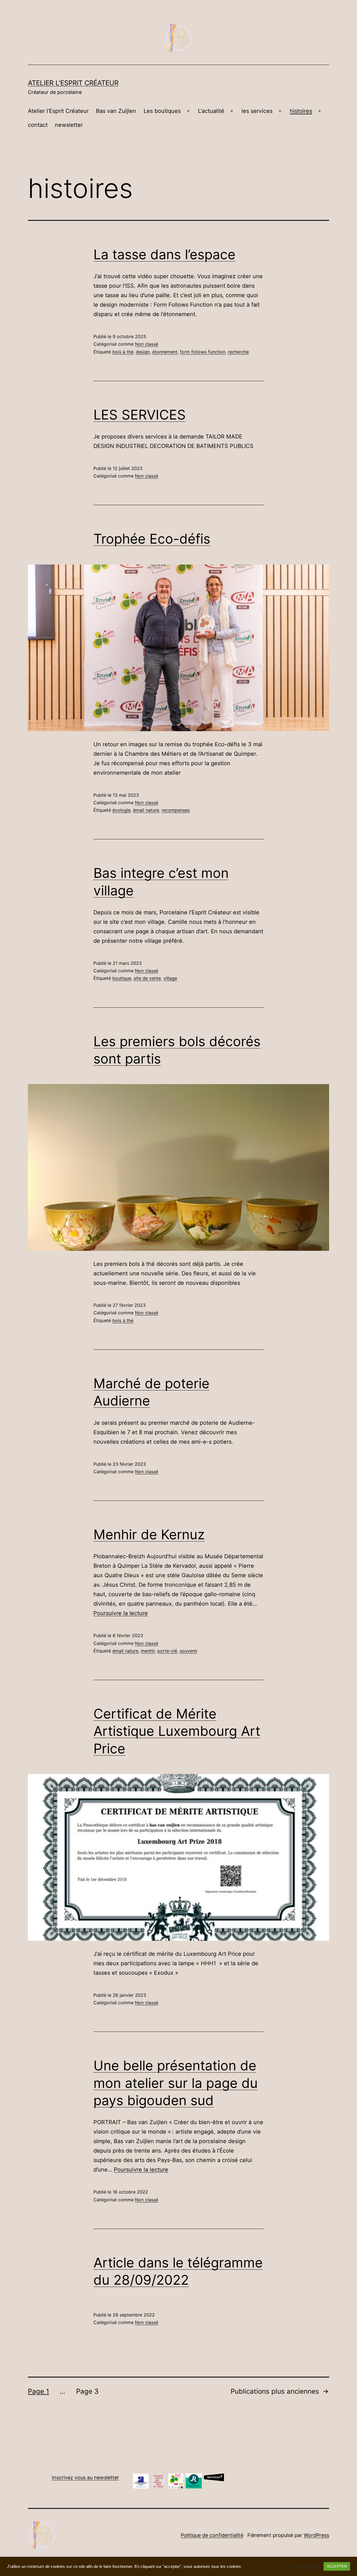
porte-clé (167, 1651)
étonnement (165, 352)
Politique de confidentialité (212, 2535)
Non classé (147, 344)
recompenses (176, 810)
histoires (301, 111)
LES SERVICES (140, 415)
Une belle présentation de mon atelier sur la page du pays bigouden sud (176, 2083)
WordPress (316, 2535)
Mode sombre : (329, 2568)
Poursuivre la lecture (121, 1613)
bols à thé (123, 352)
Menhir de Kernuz (149, 1534)
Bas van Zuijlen (116, 111)
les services (257, 111)
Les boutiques (162, 111)
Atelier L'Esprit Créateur (73, 83)
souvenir (189, 1651)
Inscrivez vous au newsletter (85, 2477)
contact (38, 125)
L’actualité (211, 111)
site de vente (147, 978)
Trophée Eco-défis (152, 539)
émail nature (146, 810)
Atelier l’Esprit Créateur (58, 111)
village (170, 978)
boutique (122, 978)
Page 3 (87, 2391)
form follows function (203, 352)
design (143, 352)
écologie (121, 810)
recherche (238, 352)
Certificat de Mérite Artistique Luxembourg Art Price (177, 1731)
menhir (148, 1651)
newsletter (69, 125)
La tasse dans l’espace (164, 254)
